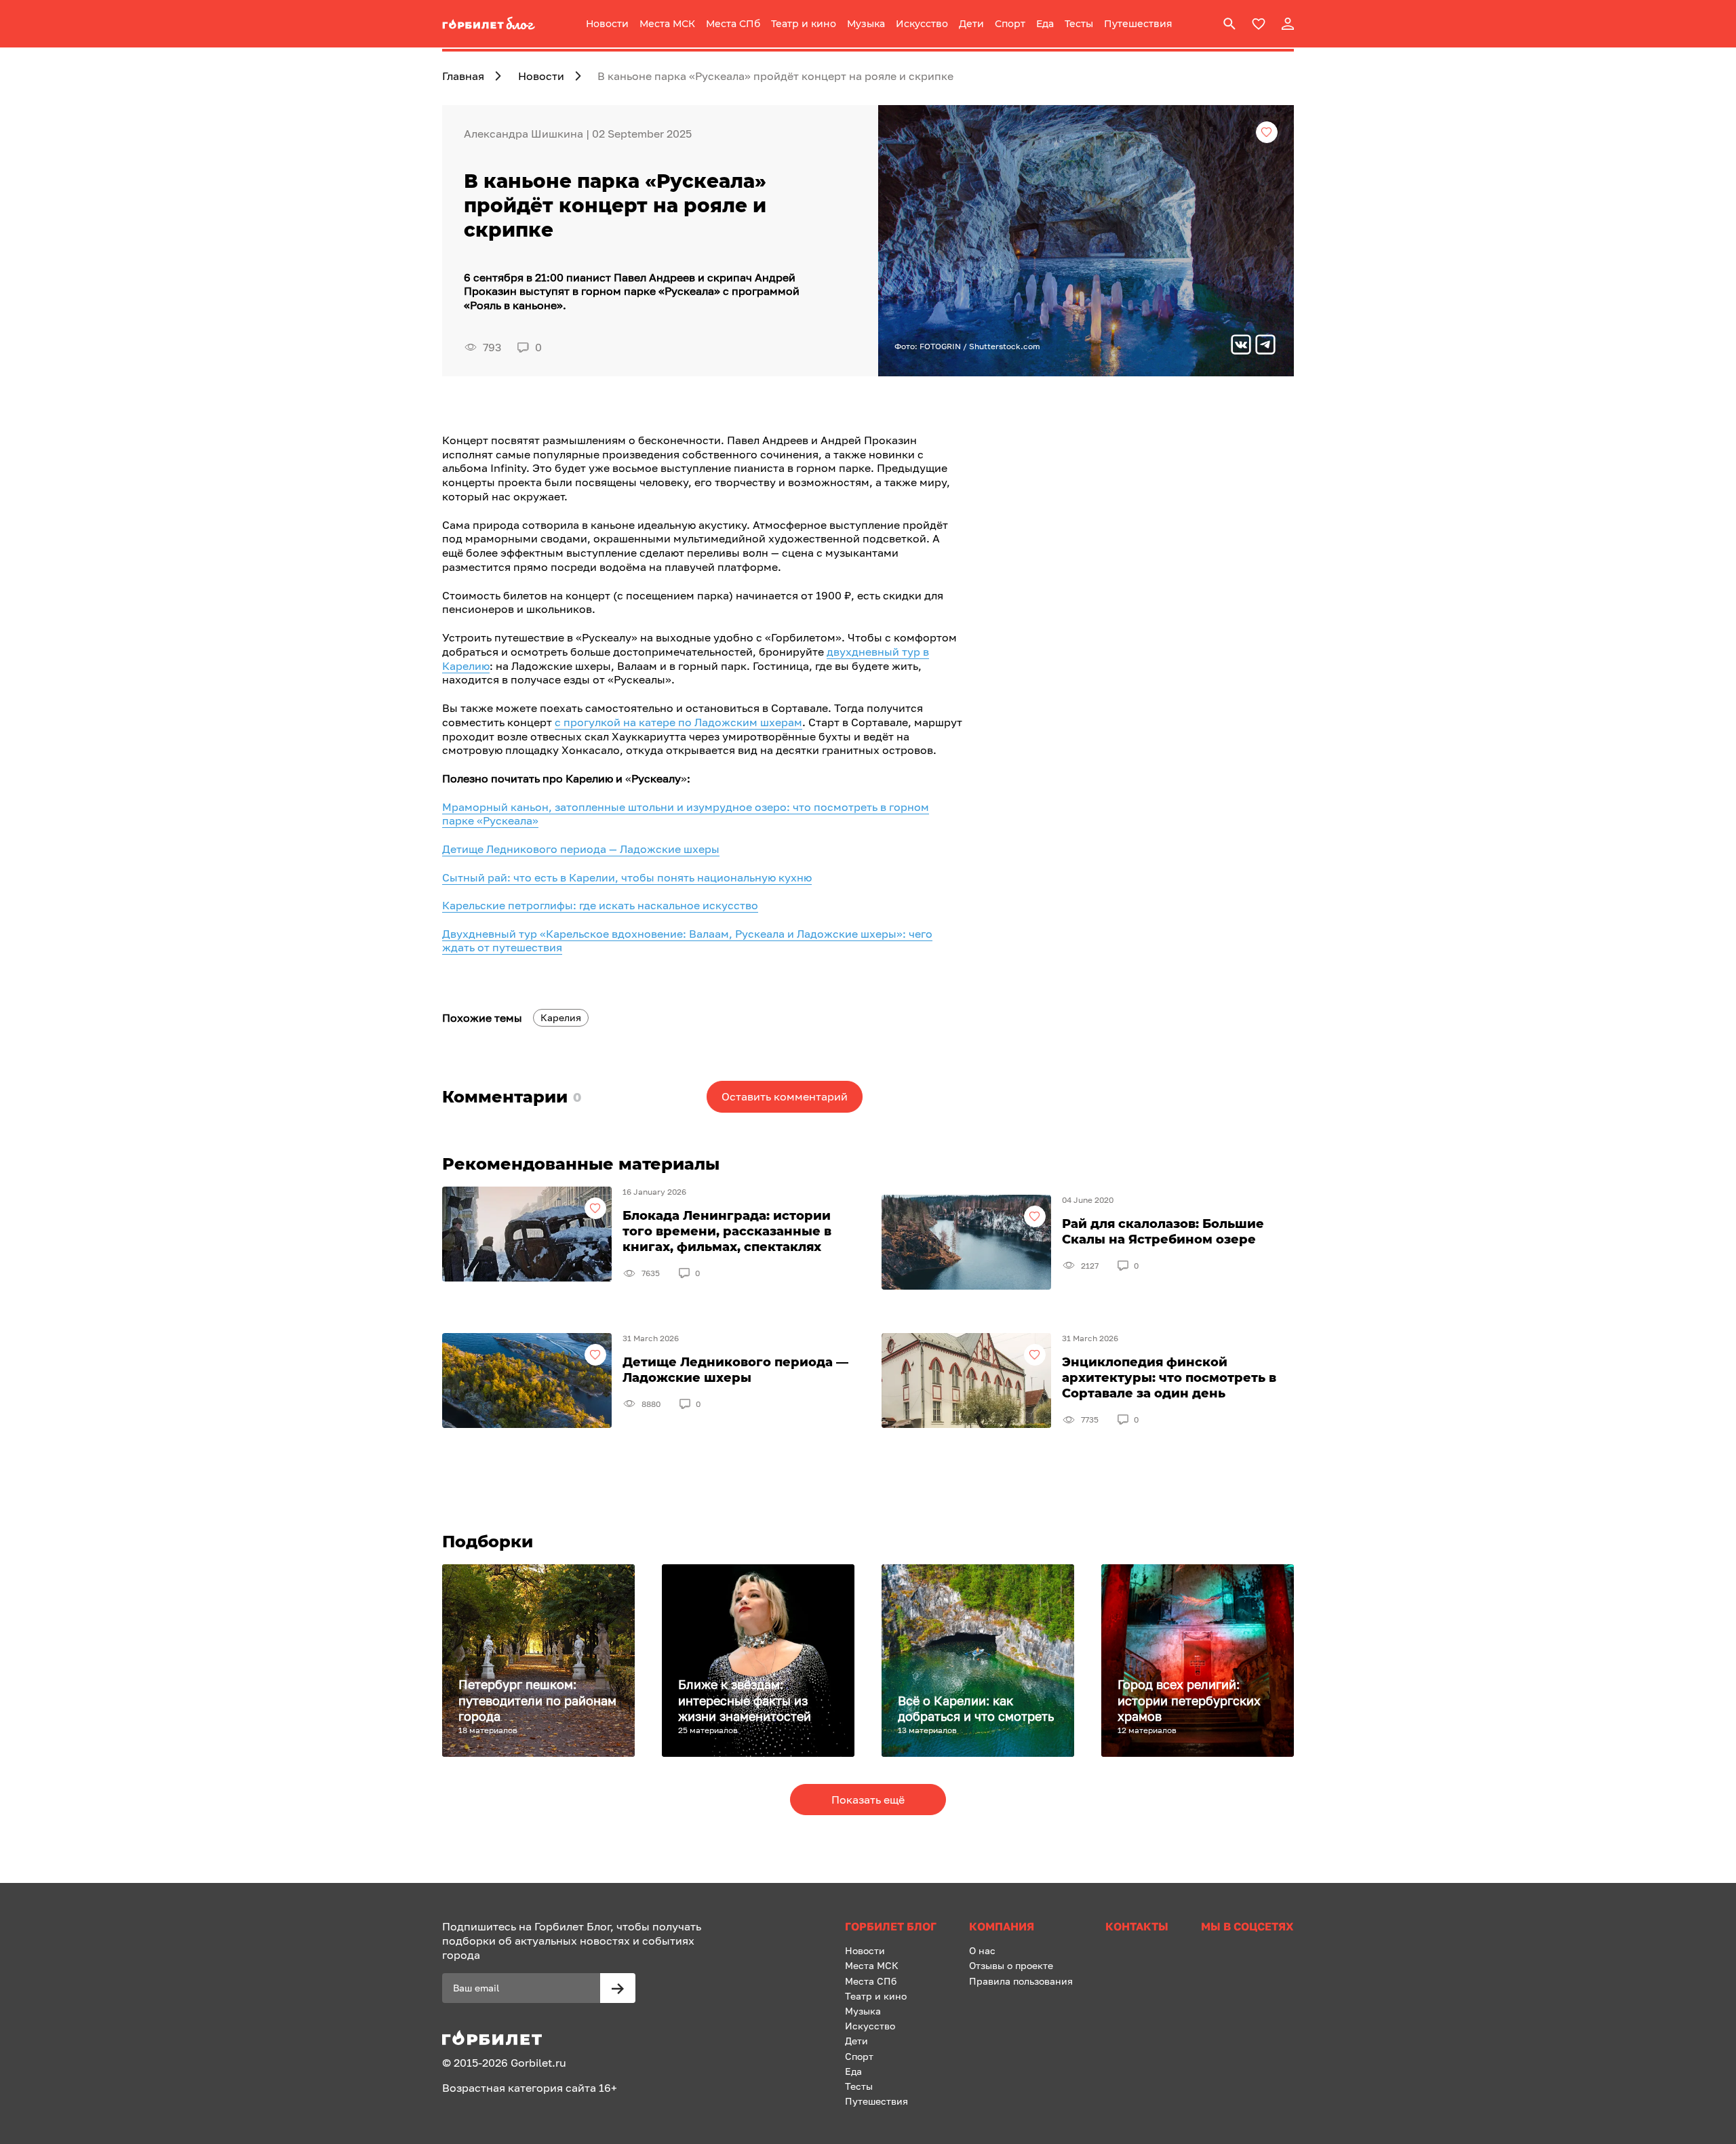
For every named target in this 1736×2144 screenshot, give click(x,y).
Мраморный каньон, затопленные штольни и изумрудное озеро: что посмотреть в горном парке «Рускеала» (686, 814)
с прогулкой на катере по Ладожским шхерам (678, 722)
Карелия (561, 1017)
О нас (982, 1950)
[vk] (1241, 346)
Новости (607, 24)
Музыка (866, 24)
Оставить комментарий (785, 1096)
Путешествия (1138, 24)
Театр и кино (804, 24)
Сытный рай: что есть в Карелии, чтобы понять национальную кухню (627, 877)
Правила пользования (1021, 1981)
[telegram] (1265, 346)
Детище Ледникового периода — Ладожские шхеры (581, 849)
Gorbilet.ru (538, 2063)
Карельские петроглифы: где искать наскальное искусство (600, 905)
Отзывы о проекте (1011, 1965)
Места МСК (667, 24)
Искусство (922, 24)
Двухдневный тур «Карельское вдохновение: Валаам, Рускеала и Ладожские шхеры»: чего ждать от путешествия (687, 941)
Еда (1045, 24)
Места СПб (733, 24)
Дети (971, 24)
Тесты (1079, 24)
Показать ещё (868, 1800)
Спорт (1010, 24)
